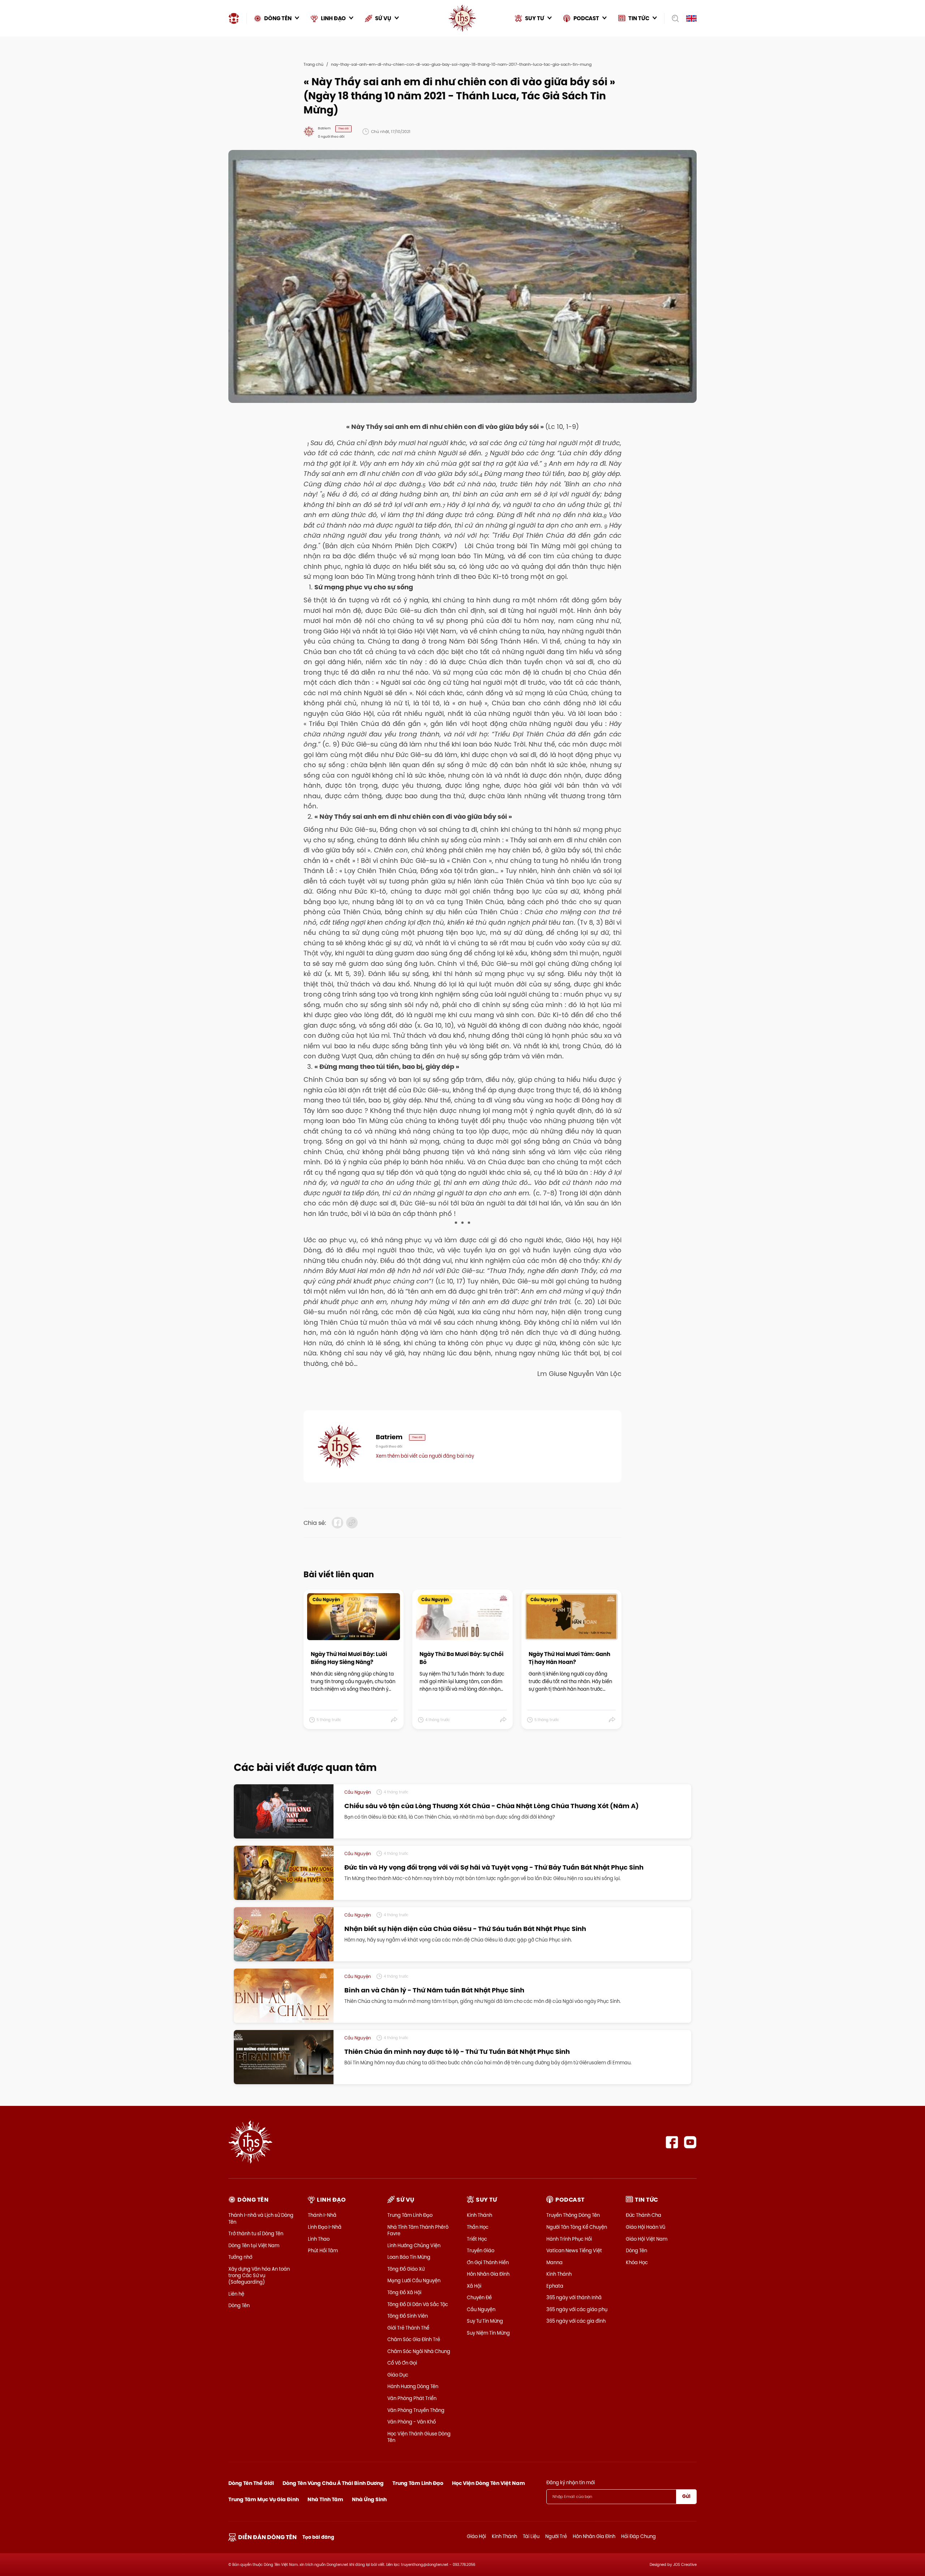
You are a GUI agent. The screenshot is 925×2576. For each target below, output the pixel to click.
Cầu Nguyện (481, 2309)
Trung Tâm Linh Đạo (410, 2215)
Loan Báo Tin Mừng (409, 2257)
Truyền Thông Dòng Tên (573, 2215)
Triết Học (477, 2239)
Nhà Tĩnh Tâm (325, 2499)
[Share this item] (394, 1720)
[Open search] (673, 18)
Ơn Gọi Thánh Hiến (488, 2262)
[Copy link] (352, 1523)
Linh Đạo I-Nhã (325, 2227)
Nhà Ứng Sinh (369, 2499)
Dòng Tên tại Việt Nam (254, 2245)
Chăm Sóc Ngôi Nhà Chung (419, 2351)
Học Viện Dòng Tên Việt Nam (489, 2483)
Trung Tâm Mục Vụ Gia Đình (264, 2499)
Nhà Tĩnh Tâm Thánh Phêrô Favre (418, 2230)
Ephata (555, 2286)
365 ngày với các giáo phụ (577, 2309)
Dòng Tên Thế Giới (251, 2483)
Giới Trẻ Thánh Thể (408, 2328)
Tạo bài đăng (318, 2537)
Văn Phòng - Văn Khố (412, 2422)
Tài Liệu (531, 2536)
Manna (554, 2262)
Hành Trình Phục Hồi (569, 2239)
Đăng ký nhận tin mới (571, 2482)
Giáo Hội (476, 2536)
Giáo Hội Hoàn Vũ (646, 2227)
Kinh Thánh (479, 2215)
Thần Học (478, 2227)
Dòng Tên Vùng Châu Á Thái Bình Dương (333, 2483)
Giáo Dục (398, 2375)
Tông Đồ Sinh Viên (408, 2316)
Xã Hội (474, 2286)
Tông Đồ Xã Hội (404, 2292)
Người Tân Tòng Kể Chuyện (577, 2227)
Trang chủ (313, 64)
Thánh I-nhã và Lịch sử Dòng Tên (261, 2218)
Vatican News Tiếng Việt (574, 2250)
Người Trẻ (556, 2536)
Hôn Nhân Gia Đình (488, 2274)
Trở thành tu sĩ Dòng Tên (256, 2233)
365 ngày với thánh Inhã (574, 2297)
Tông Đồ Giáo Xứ (406, 2269)
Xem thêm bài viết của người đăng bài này (425, 1456)
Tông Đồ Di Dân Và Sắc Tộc (418, 2304)
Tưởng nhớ (240, 2257)
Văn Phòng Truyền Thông (416, 2410)
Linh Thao (319, 2239)
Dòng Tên (239, 2305)
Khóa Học (637, 2262)
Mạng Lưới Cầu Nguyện (414, 2280)
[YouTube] (690, 2142)
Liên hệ (236, 2294)
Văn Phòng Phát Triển (412, 2398)
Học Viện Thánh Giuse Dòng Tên (419, 2437)
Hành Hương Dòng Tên (413, 2386)
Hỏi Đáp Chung (638, 2536)
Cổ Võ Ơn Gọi (402, 2363)
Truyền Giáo (481, 2250)
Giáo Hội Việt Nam (647, 2239)
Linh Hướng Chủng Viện (414, 2245)
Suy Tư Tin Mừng (485, 2321)
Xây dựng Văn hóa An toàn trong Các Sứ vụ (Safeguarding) (259, 2275)
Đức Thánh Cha (644, 2215)
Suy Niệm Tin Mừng (488, 2333)
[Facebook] (672, 2142)
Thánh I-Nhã (322, 2215)
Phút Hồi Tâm (323, 2250)
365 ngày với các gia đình (576, 2321)
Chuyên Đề (479, 2297)
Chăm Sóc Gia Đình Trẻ (414, 2339)
